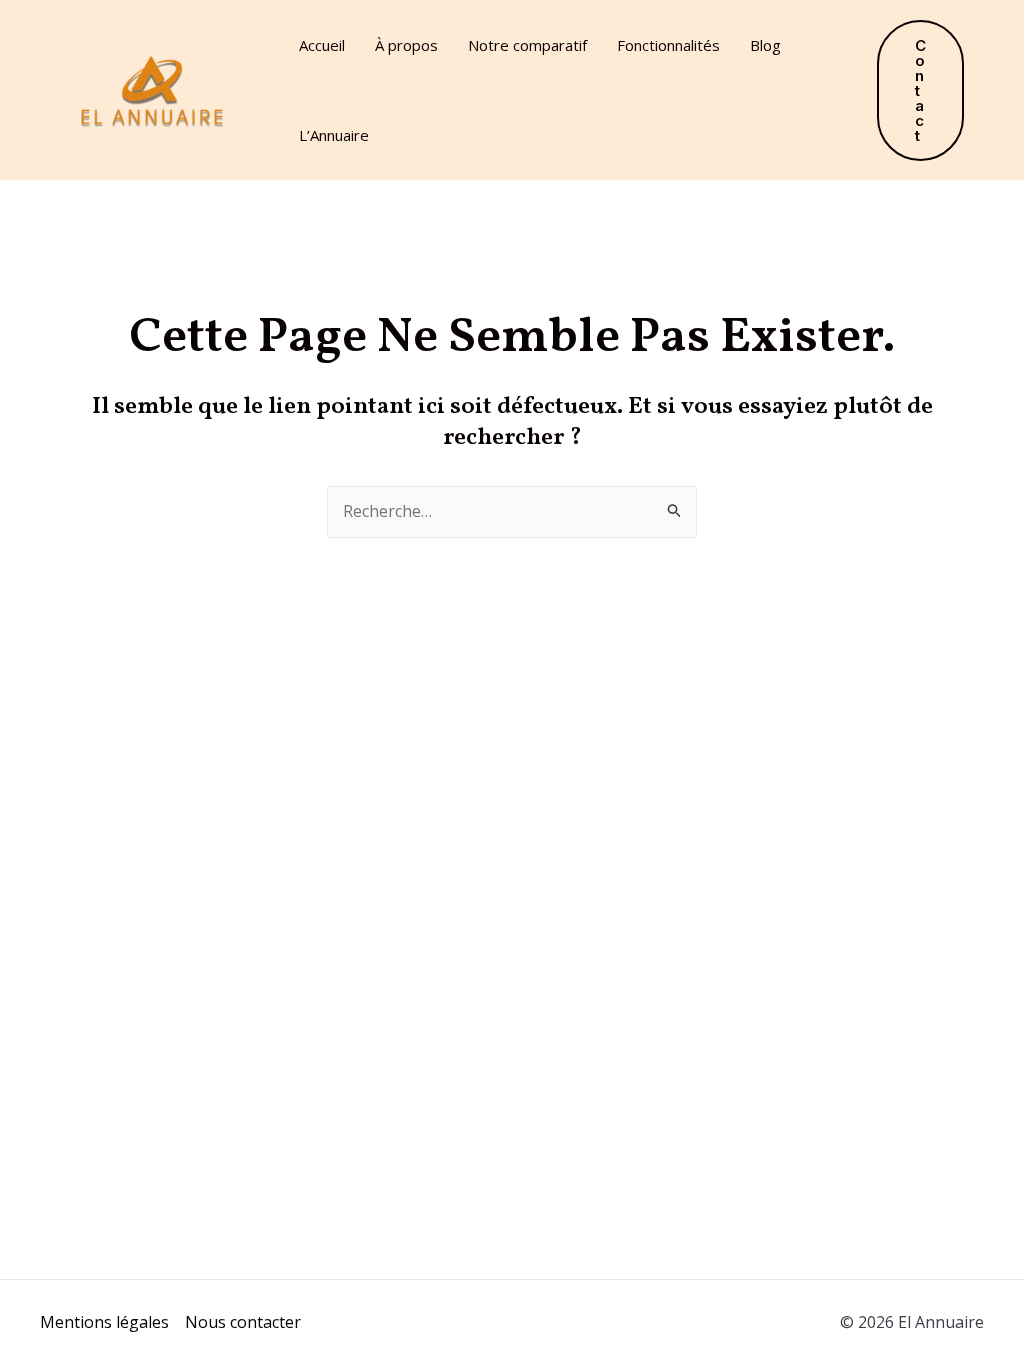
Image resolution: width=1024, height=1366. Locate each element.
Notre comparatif (527, 45)
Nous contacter (243, 1322)
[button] (920, 90)
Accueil (322, 45)
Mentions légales (104, 1322)
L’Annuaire (334, 135)
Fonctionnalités (668, 45)
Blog (765, 45)
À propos (406, 45)
